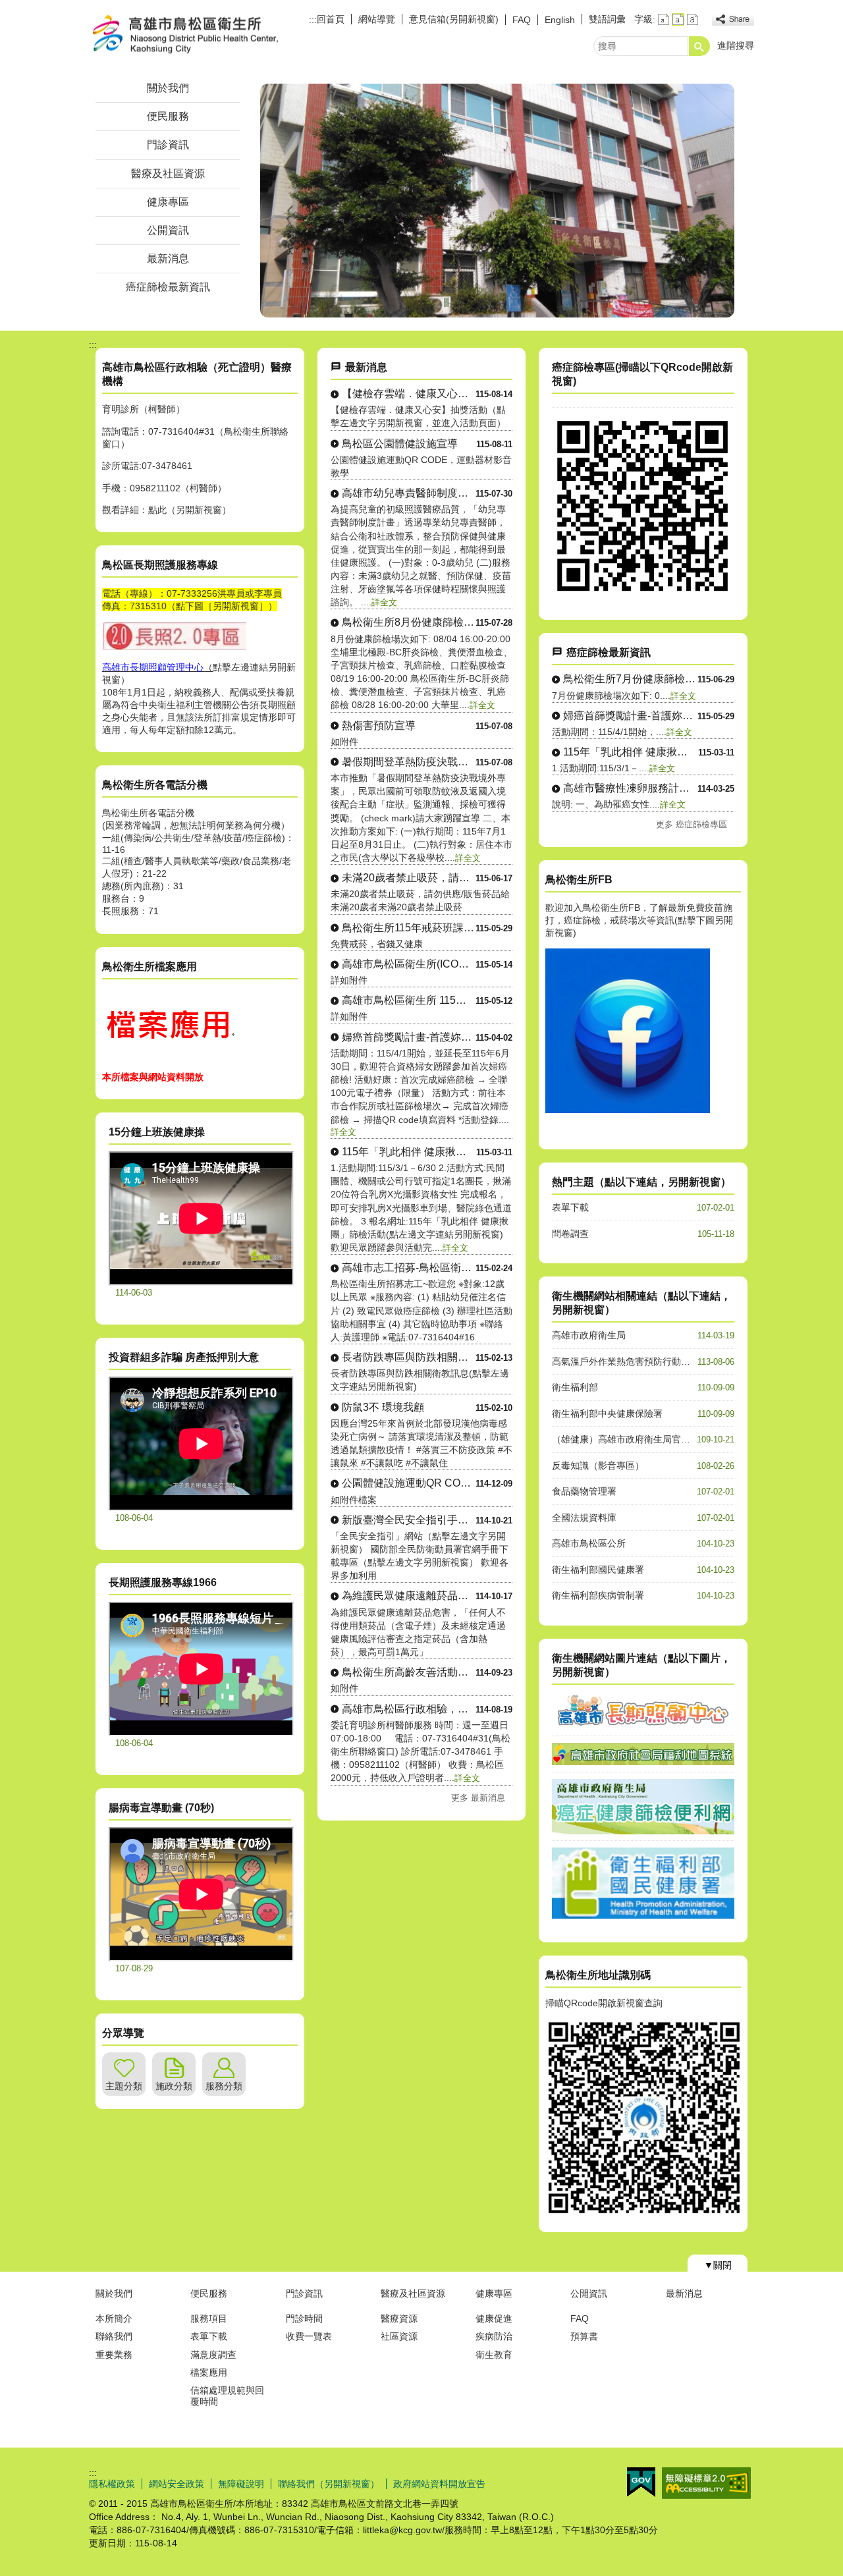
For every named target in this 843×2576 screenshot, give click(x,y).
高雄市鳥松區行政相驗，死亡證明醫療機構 (409, 1709)
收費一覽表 (309, 2336)
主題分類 (124, 2086)
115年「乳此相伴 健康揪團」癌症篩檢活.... (409, 1152)
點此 (157, 510)
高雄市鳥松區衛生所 (200, 35)
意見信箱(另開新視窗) (454, 19)
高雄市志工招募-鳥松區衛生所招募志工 (409, 1268)
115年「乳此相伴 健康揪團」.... (631, 752)
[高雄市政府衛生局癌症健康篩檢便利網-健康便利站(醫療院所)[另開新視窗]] (643, 593)
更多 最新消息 (478, 1798)
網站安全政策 (177, 2484)
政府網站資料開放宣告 (439, 2484)
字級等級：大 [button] (693, 19)
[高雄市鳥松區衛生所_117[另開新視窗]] (628, 1110)
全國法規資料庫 (584, 1518)
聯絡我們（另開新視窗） (329, 2484)
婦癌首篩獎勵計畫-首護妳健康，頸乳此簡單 (409, 1037)
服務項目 (209, 2318)
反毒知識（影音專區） (598, 1466)
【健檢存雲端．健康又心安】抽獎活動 (409, 394)
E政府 (641, 2482)
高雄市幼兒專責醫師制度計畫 (409, 493)
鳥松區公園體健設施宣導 (400, 444)
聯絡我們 (114, 2336)
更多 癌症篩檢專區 (692, 824)
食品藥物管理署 (584, 1491)
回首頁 (331, 19)
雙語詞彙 (607, 19)
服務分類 (224, 2086)
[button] (699, 46)
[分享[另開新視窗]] (733, 19)
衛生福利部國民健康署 (598, 1570)
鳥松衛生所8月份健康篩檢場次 (409, 622)
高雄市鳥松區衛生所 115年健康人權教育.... (409, 1000)
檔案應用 (209, 2372)
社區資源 (399, 2336)
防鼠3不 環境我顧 (383, 1407)
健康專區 (168, 202)
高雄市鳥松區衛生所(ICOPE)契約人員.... (409, 964)
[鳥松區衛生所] (497, 201)
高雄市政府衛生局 (589, 1335)
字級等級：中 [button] (678, 19)
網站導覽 (377, 19)
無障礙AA (706, 2483)
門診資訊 (168, 145)
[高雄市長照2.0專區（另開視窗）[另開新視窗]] (643, 1726)
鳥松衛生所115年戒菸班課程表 (409, 928)
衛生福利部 (575, 1387)
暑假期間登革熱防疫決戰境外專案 (409, 762)
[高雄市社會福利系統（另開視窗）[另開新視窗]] (643, 1762)
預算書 (584, 2336)
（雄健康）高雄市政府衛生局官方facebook (640, 1439)
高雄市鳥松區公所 (589, 1543)
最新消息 (168, 259)
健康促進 (494, 2318)
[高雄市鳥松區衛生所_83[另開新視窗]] (175, 648)
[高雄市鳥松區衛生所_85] (168, 1058)
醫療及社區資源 (168, 174)
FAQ (522, 20)
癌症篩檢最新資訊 (168, 287)
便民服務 (168, 116)
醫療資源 (399, 2318)
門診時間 (304, 2318)
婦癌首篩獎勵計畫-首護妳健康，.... (630, 716)
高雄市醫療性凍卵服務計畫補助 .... (630, 788)
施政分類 (174, 2086)
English (560, 20)
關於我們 (168, 88)
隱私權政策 (112, 2484)
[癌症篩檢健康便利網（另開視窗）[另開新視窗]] (643, 1831)
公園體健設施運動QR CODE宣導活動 (409, 1483)
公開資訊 (168, 230)
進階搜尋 (736, 45)
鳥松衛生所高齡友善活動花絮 (409, 1672)
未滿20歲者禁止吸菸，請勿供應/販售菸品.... (409, 878)
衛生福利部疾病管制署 (598, 1595)
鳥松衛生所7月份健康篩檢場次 (630, 679)
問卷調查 (570, 1234)
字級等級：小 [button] (664, 19)
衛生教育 (494, 2355)
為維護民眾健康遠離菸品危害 (409, 1596)
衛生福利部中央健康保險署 (607, 1413)
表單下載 (570, 1207)
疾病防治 (494, 2336)
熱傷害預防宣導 (379, 726)
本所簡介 (114, 2318)
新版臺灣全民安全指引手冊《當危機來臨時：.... (409, 1520)
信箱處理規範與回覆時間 (227, 2396)
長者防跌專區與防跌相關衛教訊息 (409, 1357)
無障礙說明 (241, 2484)
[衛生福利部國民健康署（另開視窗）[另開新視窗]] (643, 1915)
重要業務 (114, 2355)
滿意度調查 (213, 2355)
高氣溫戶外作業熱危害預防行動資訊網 (630, 1361)
